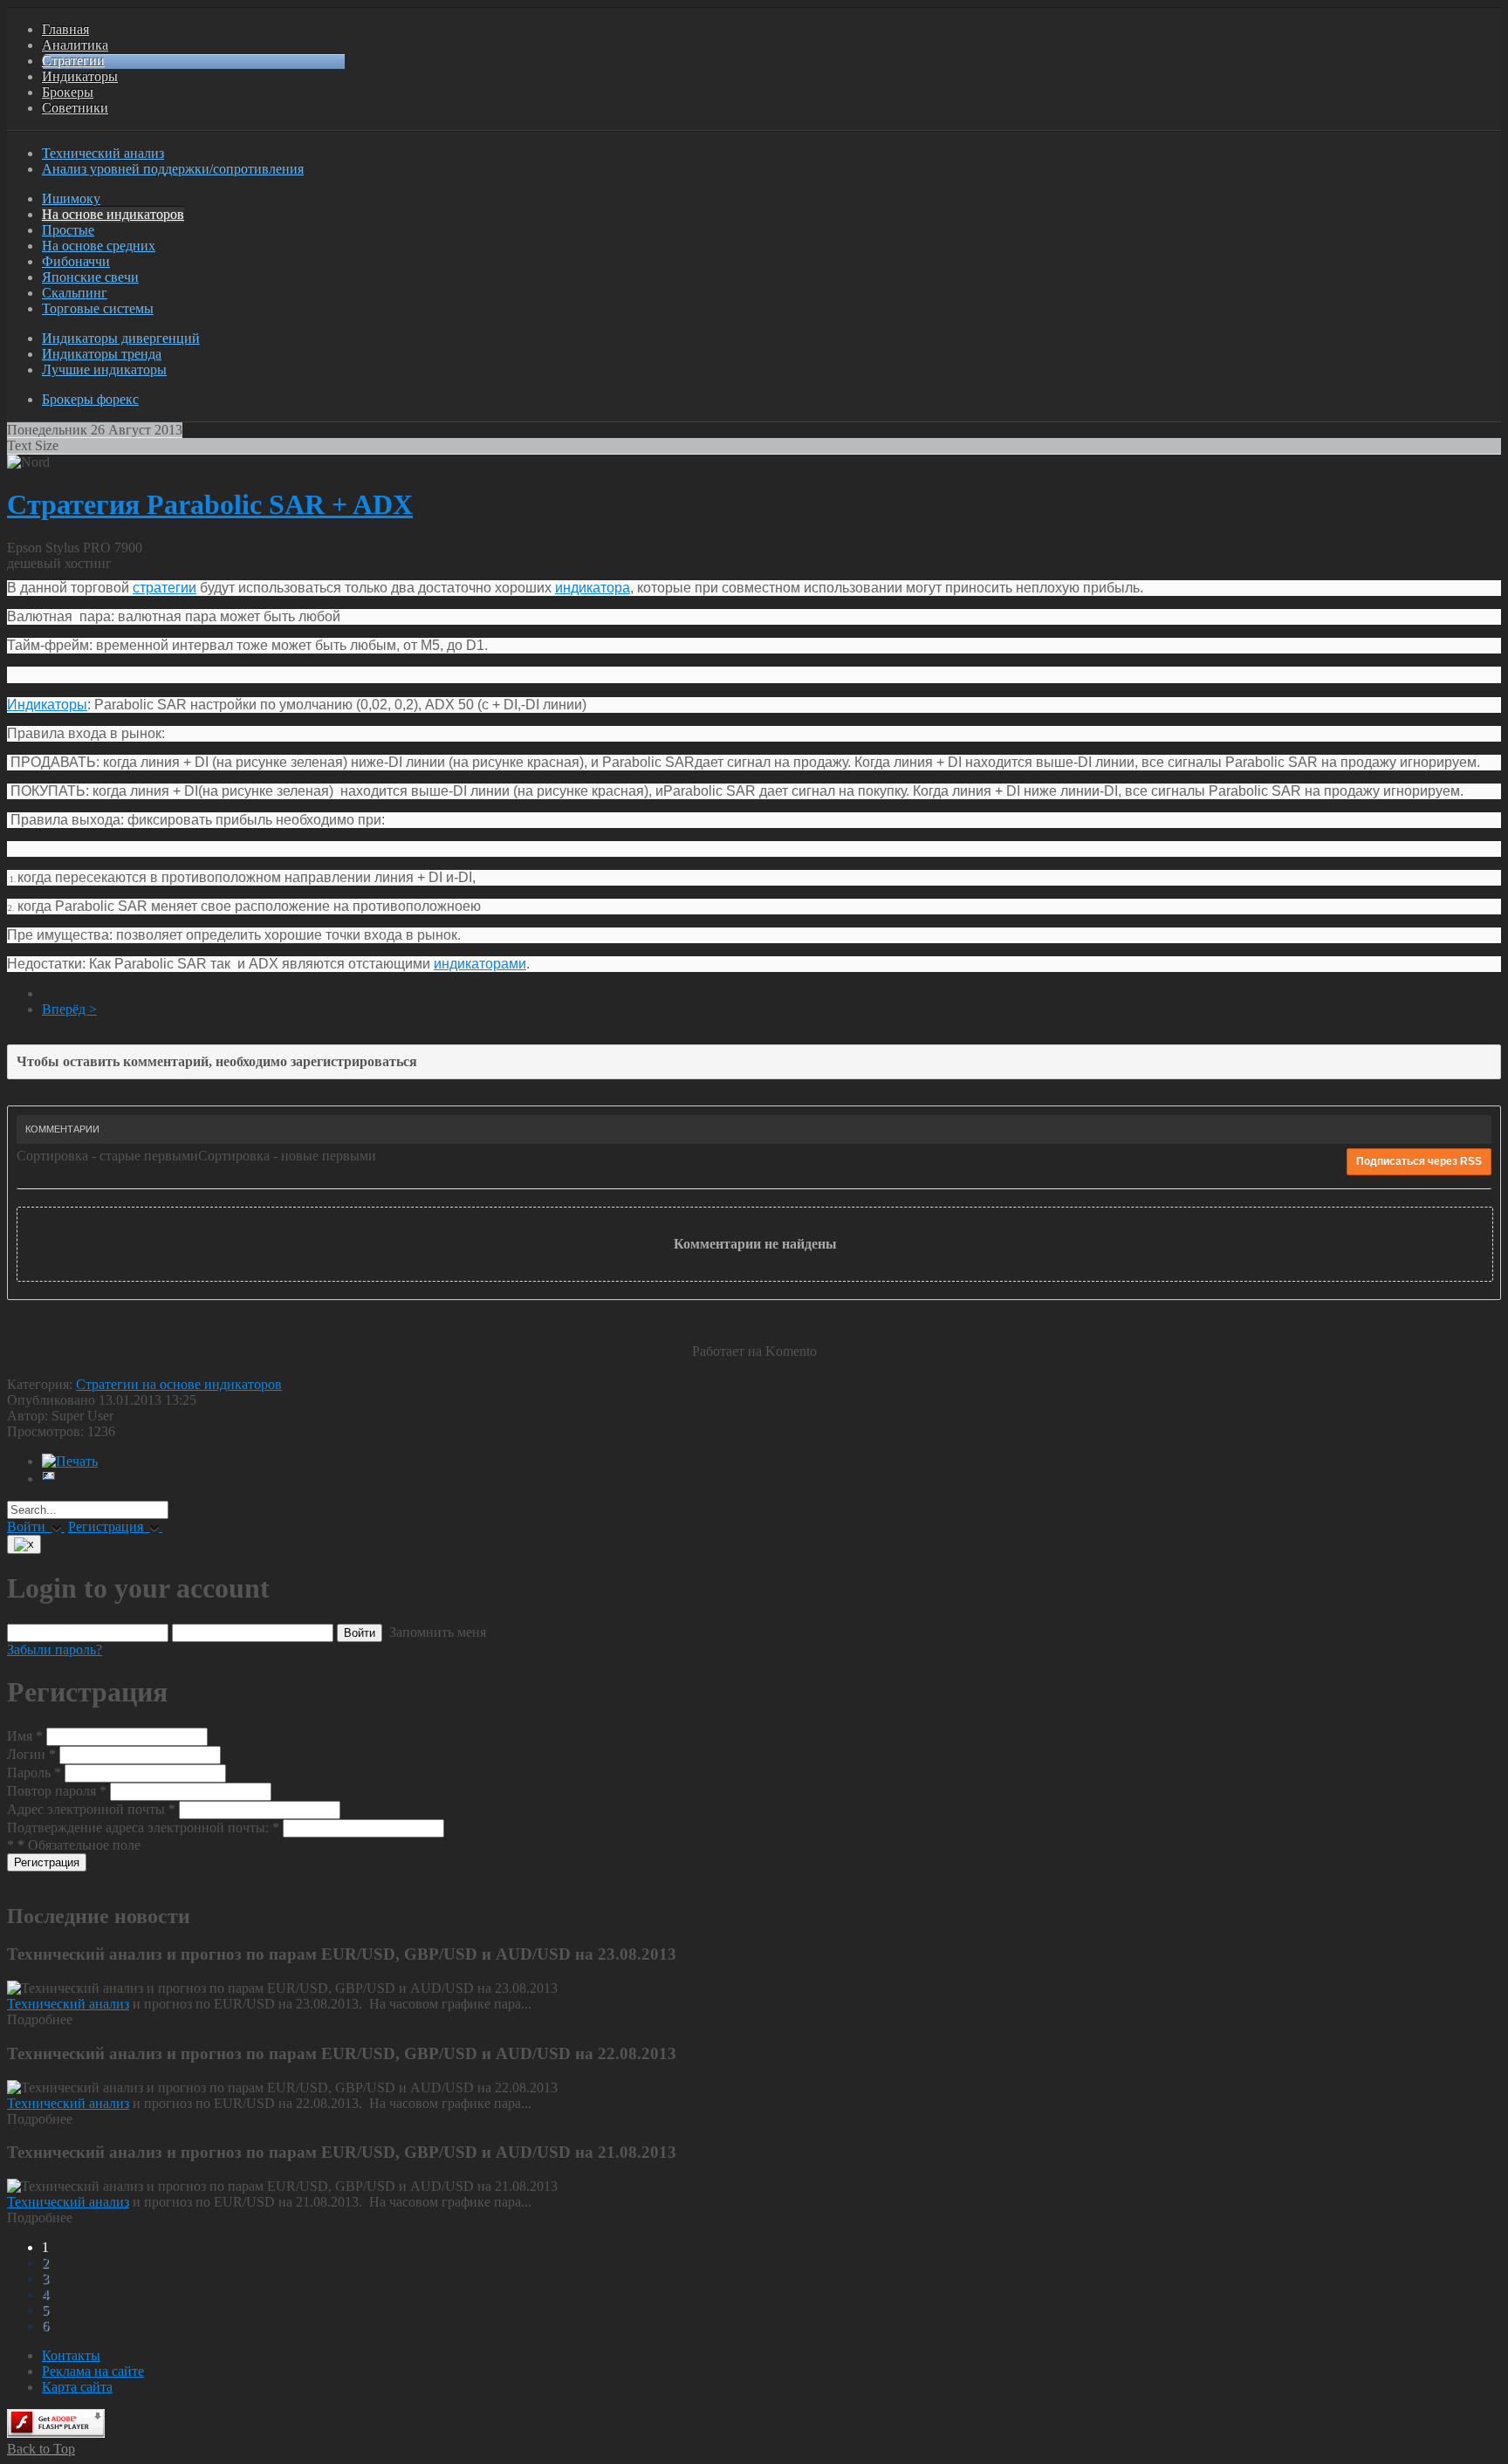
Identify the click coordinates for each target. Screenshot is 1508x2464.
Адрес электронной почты (91, 1809)
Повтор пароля (57, 1791)
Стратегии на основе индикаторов (179, 1384)
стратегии (165, 588)
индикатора (593, 588)
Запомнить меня (436, 1632)
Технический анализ (68, 2004)
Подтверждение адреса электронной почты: (143, 1827)
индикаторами (480, 964)
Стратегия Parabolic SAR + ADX (210, 504)
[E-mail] (49, 1478)
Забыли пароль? (55, 1650)
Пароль (34, 1773)
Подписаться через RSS (1419, 1161)
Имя (25, 1736)
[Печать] (70, 1461)
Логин (31, 1754)
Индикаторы (47, 705)
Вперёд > (69, 1009)
